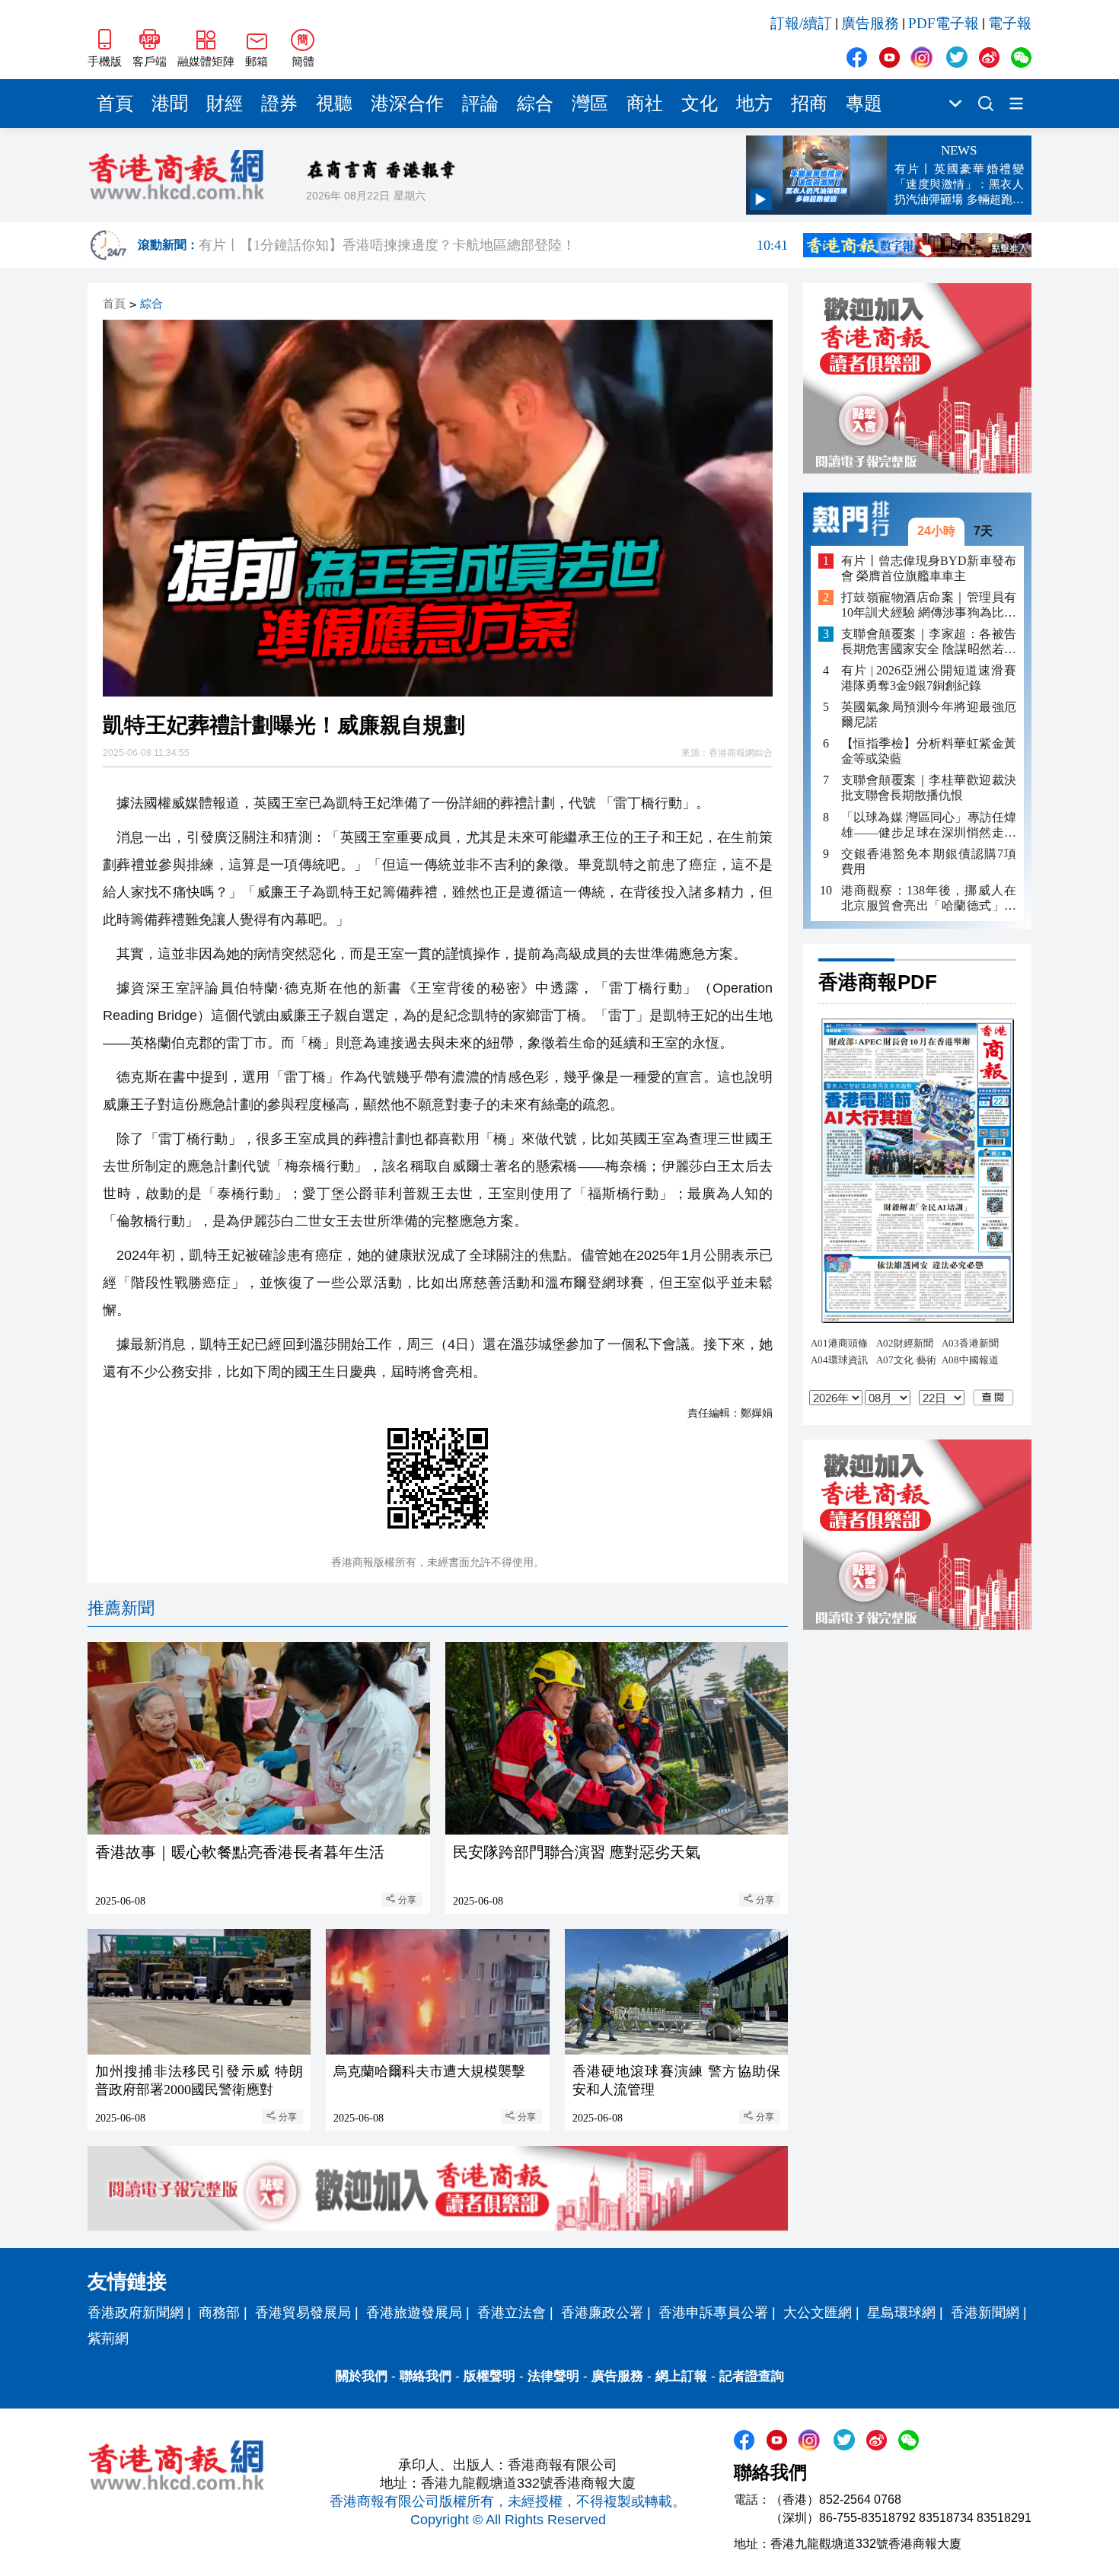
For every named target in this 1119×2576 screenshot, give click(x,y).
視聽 (334, 104)
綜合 (535, 104)
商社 (645, 104)
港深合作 (407, 104)
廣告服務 (870, 23)
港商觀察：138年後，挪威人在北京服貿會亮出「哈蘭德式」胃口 (929, 898)
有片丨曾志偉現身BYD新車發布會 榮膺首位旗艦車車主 (929, 567)
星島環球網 (901, 2313)
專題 (864, 104)
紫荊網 (108, 2338)
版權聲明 (489, 2376)
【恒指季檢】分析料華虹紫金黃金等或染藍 (929, 751)
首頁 (115, 104)
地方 (754, 104)
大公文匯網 (818, 2313)
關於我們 (362, 2376)
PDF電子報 (944, 23)
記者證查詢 (752, 2376)
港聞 (170, 104)
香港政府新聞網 (135, 2313)
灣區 (590, 104)
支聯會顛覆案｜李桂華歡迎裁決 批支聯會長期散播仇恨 (929, 787)
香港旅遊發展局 (414, 2313)
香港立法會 (512, 2313)
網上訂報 (681, 2376)
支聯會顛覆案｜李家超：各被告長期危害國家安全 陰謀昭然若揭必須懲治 (929, 642)
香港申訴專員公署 (713, 2313)
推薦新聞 (121, 1608)
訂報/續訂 (801, 23)
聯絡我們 (426, 2376)
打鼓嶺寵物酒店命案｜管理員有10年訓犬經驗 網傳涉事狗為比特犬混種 (929, 606)
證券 (279, 104)
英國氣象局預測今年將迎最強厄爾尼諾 (929, 714)
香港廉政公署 (602, 2313)
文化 (700, 104)
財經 (225, 104)
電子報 (1010, 23)
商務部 (219, 2313)
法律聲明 (553, 2376)
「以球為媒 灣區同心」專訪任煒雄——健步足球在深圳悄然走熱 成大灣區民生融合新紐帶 (929, 825)
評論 (480, 104)
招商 (809, 104)
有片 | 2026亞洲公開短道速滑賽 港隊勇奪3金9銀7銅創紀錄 (929, 678)
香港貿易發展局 (303, 2313)
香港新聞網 (985, 2313)
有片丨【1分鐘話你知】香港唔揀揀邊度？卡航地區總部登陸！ (493, 245)
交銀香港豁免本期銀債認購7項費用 (929, 861)
